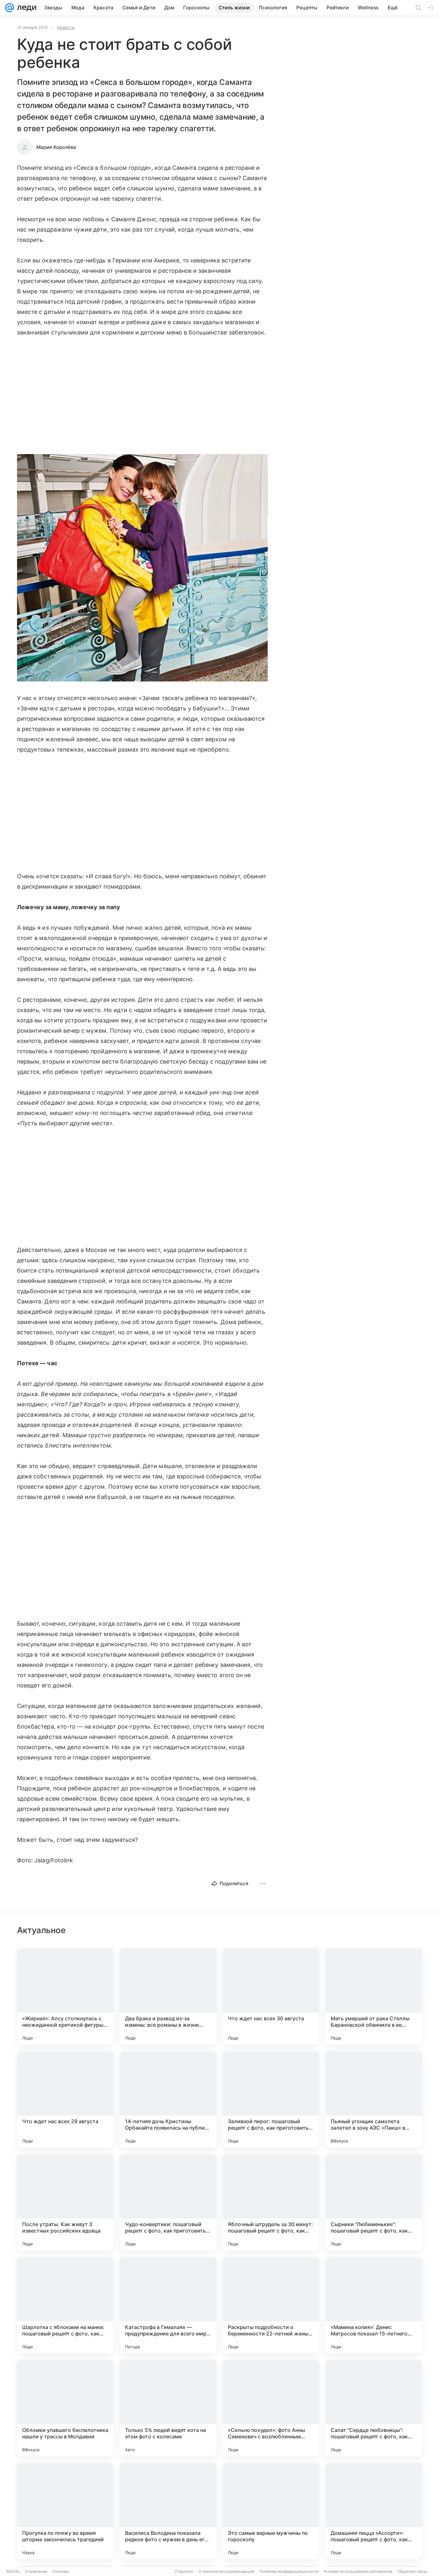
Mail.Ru (13, 2571)
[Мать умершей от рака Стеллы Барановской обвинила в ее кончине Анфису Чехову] (374, 1996)
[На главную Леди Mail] (25, 8)
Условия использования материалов (358, 2571)
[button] (142, 568)
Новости (66, 27)
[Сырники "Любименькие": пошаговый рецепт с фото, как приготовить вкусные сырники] (374, 2202)
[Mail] (10, 8)
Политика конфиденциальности (289, 2571)
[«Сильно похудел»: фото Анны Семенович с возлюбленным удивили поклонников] (271, 2408)
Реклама (61, 2571)
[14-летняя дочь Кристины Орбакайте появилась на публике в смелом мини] (168, 2099)
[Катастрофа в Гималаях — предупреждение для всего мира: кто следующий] (168, 2305)
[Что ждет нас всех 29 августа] (65, 2099)
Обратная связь (412, 2571)
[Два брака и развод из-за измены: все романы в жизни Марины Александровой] (168, 1996)
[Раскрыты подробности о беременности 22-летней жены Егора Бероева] (271, 2305)
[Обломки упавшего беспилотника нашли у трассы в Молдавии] (65, 2408)
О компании (36, 2571)
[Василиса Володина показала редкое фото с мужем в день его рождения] (168, 2511)
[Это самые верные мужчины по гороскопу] (271, 2511)
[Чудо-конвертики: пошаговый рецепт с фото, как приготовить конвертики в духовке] (168, 2202)
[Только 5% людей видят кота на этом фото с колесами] (168, 2408)
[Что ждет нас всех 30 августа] (271, 1996)
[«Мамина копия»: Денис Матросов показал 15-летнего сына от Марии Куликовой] (374, 2305)
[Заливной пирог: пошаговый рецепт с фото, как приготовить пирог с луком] (271, 2099)
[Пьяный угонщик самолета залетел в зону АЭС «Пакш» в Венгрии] (374, 2099)
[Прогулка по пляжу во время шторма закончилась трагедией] (65, 2511)
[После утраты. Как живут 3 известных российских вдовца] (65, 2202)
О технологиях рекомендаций (226, 2571)
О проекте (184, 2571)
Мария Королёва (56, 147)
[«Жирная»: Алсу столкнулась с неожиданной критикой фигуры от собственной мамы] (65, 1996)
